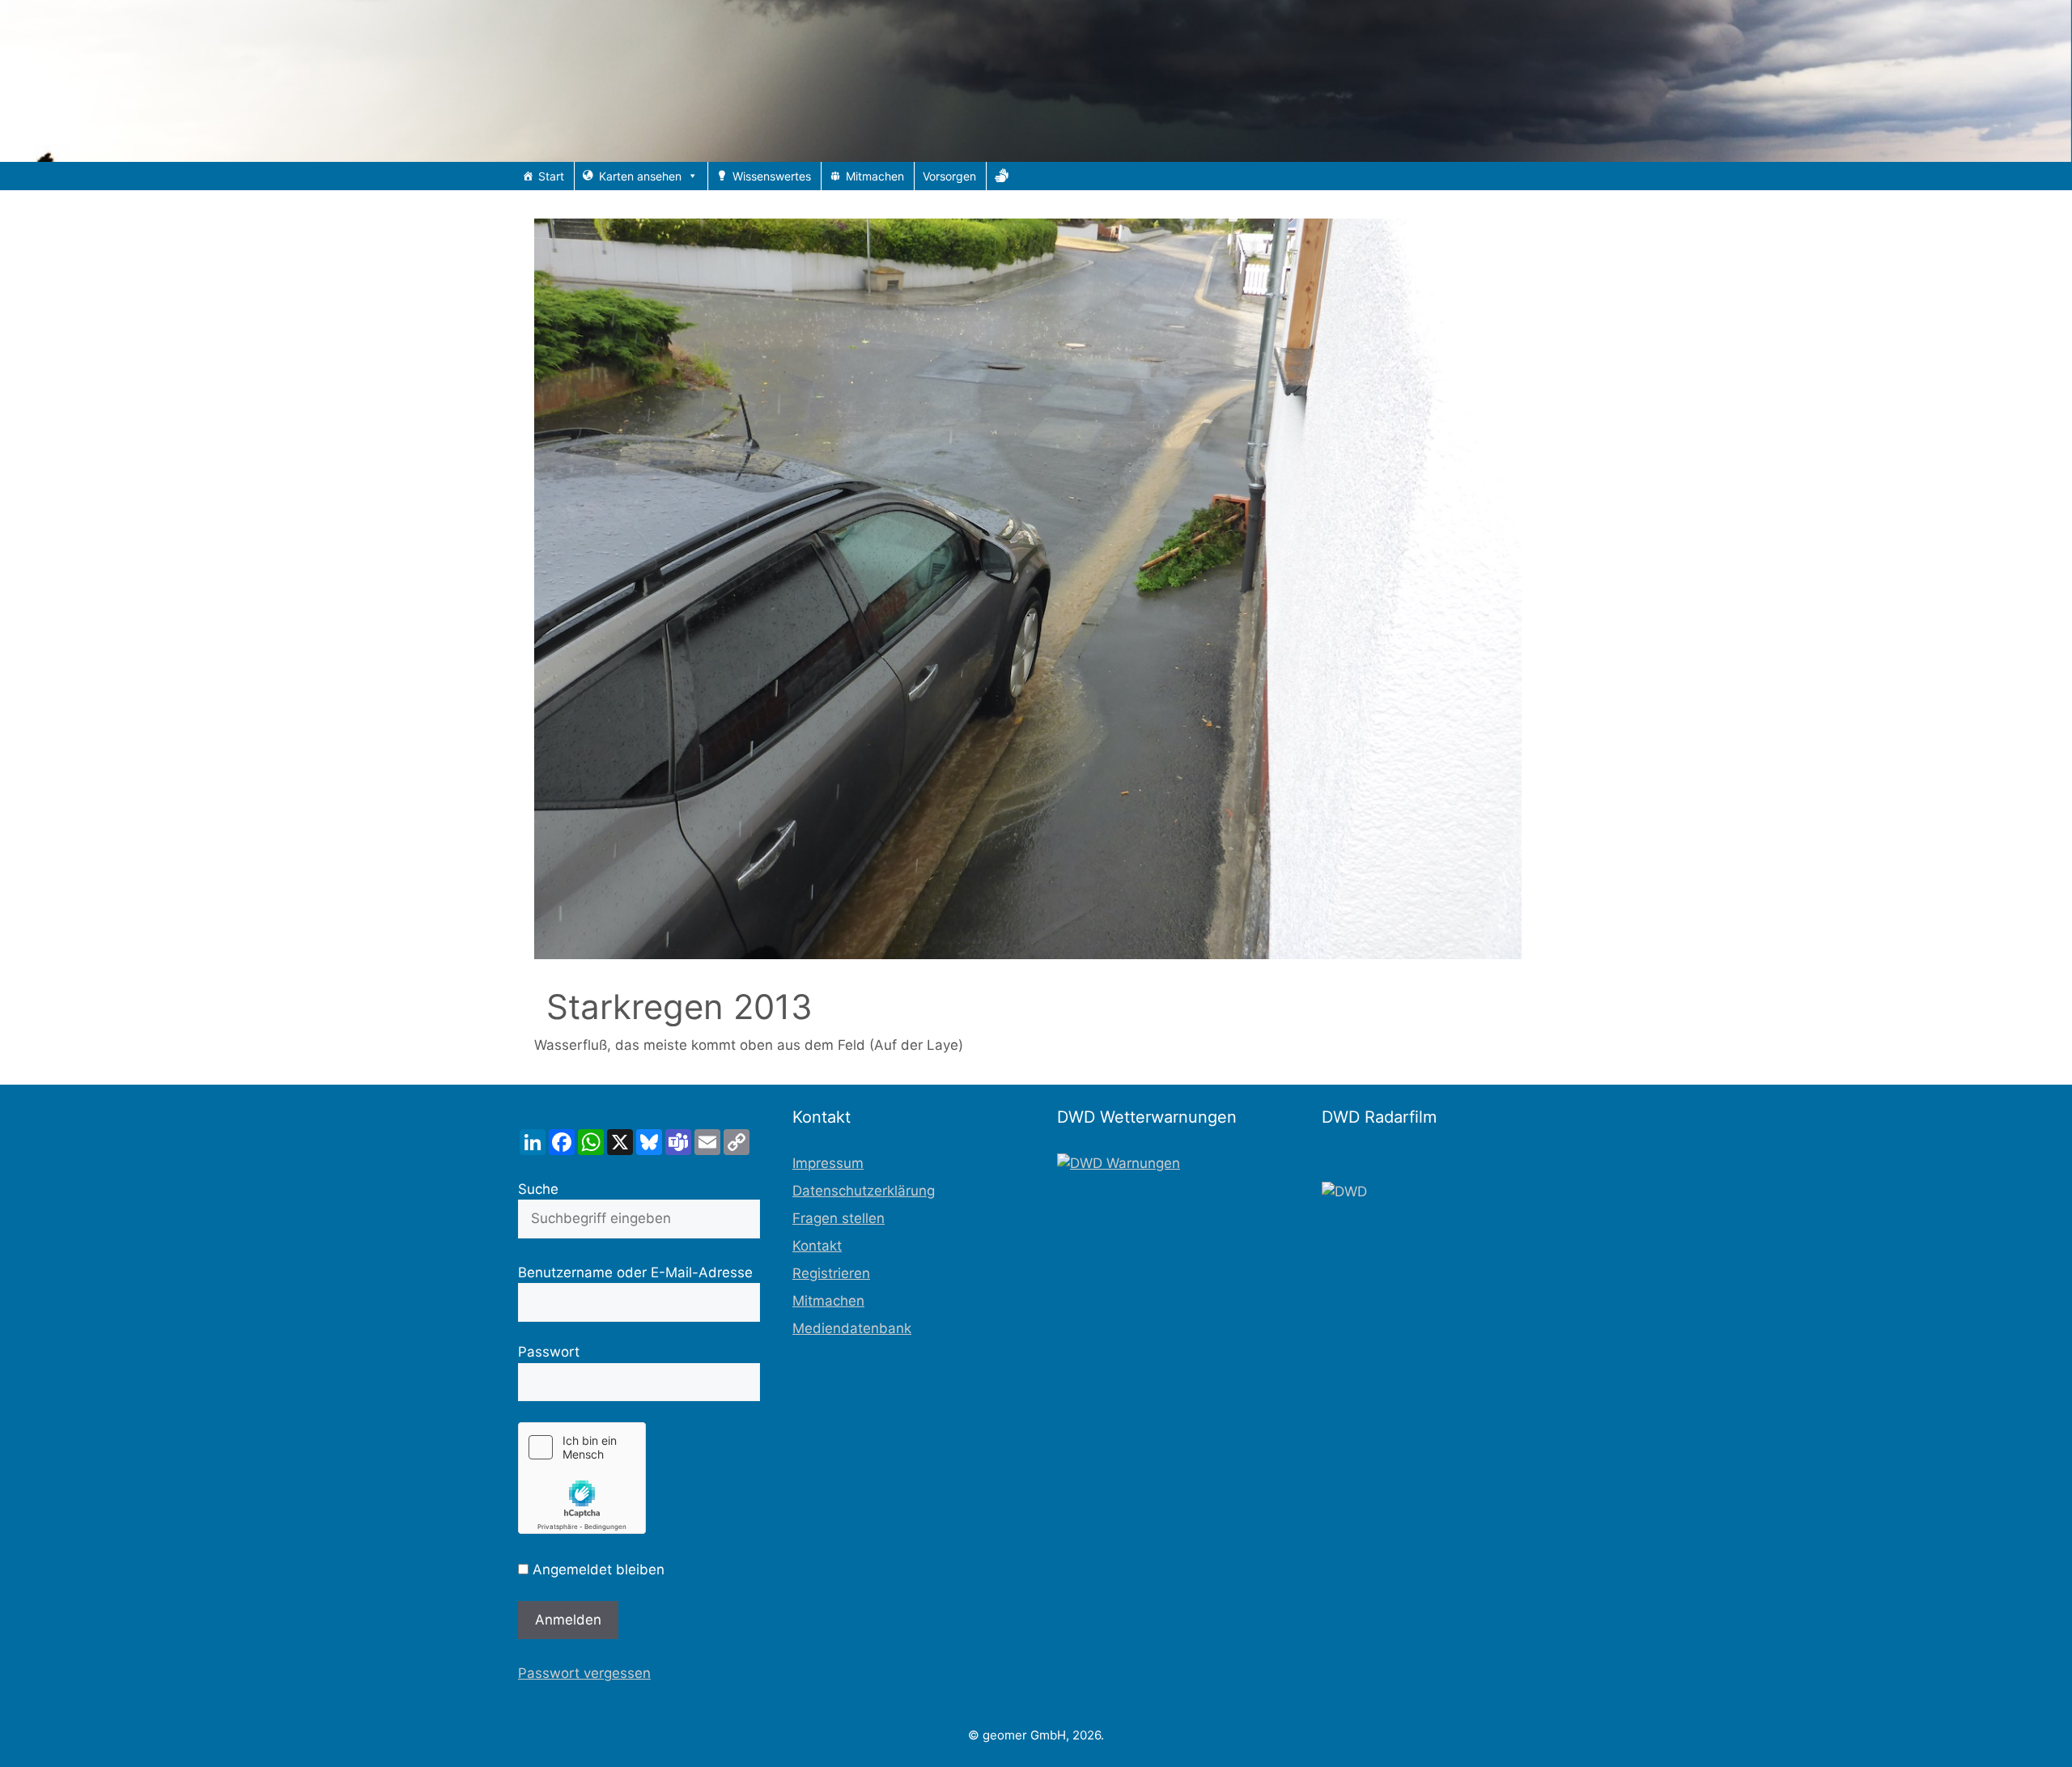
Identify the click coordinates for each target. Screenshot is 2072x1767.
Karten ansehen (640, 176)
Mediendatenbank (852, 1328)
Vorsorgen (949, 176)
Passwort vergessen (584, 1673)
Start (551, 176)
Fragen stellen (839, 1218)
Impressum (828, 1163)
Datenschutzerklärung (864, 1191)
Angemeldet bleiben (597, 1569)
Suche (538, 1189)
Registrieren (831, 1273)
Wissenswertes (772, 176)
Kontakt (817, 1246)
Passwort (549, 1352)
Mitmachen (875, 176)
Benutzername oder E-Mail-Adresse (635, 1272)
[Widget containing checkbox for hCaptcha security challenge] (582, 1478)
